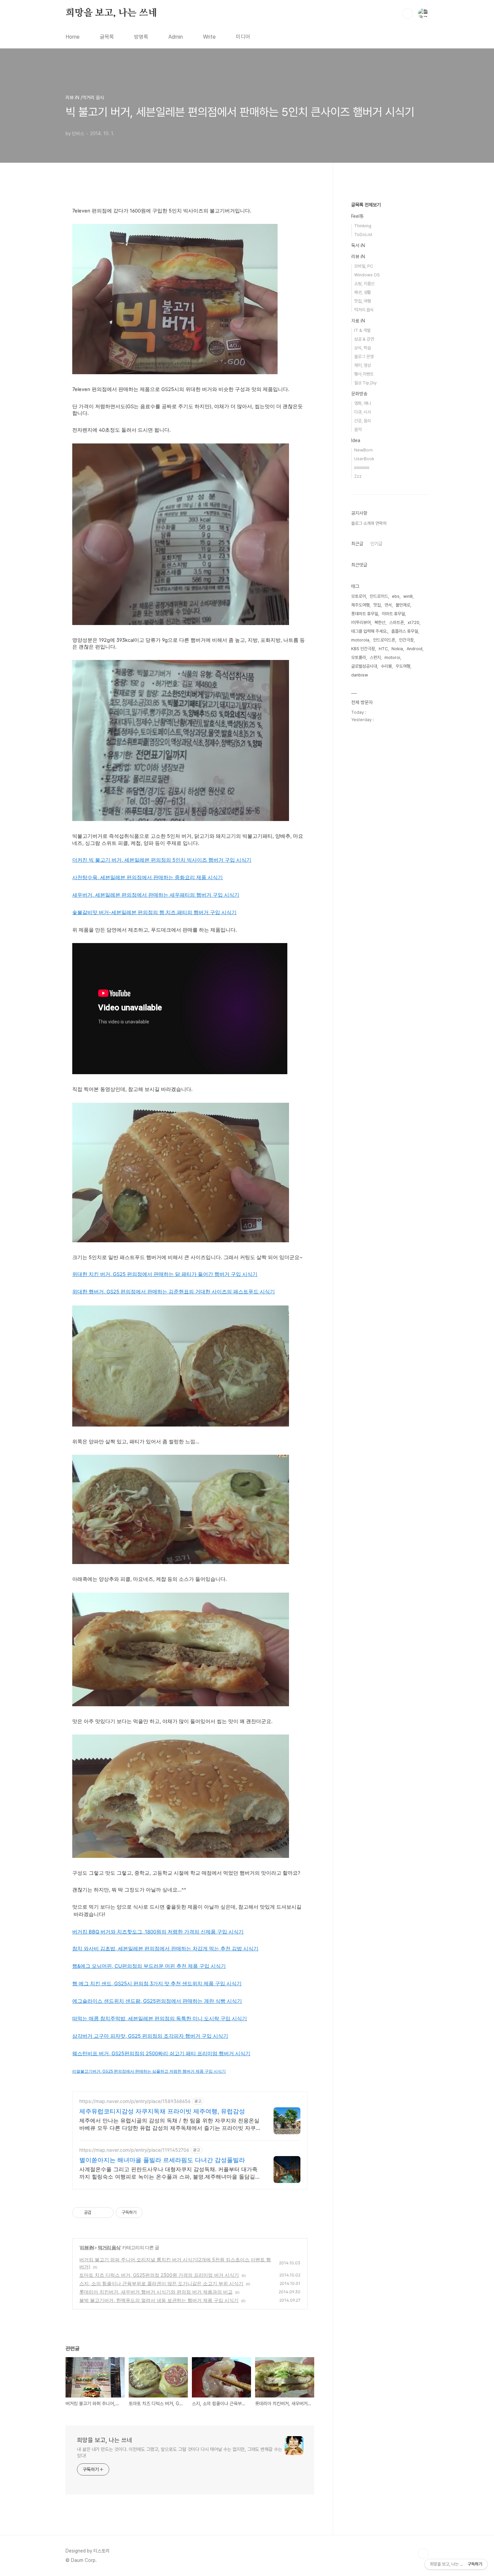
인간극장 (406, 640)
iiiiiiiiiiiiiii (362, 467)
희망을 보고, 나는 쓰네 (111, 13)
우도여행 (403, 666)
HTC (383, 649)
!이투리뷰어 (361, 622)
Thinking (363, 226)
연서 (388, 605)
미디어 (243, 37)
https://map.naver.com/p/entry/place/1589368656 (135, 2101)
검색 (408, 13)
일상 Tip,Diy (365, 383)
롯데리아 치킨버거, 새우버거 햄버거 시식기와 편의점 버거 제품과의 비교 (156, 2292)
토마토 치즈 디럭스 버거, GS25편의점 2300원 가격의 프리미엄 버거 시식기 (159, 2275)
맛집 (377, 605)
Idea (356, 440)
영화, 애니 (363, 403)
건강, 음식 (363, 421)
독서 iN (358, 245)
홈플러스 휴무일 (405, 631)
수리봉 (386, 666)
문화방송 (359, 394)
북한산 (380, 622)
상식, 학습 (363, 348)
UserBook (364, 459)
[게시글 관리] (106, 2213)
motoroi (392, 657)
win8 (408, 596)
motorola (360, 640)
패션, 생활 (363, 292)
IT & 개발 (362, 330)
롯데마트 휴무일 (365, 614)
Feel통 (357, 216)
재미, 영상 (363, 365)
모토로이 (359, 596)
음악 (358, 430)
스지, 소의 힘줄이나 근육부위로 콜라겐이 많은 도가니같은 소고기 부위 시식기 (161, 2283)
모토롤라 (359, 657)
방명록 (141, 37)
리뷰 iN (87, 2247)
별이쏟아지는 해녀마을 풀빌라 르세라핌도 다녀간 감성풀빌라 (162, 2160)
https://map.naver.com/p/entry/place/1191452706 (134, 2150)
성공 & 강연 (364, 339)
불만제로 (403, 605)
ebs (396, 596)
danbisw (360, 675)
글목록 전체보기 (366, 205)
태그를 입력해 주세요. (369, 631)
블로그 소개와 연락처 (369, 523)
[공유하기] (98, 2213)
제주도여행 (360, 605)
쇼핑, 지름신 (364, 284)
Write (209, 37)
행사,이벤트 (364, 374)
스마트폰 (397, 622)
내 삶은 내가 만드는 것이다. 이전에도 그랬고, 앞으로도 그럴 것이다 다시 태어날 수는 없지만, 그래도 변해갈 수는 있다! (179, 2452)
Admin (176, 37)
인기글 (376, 544)
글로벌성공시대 (364, 666)
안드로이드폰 (384, 640)
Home (73, 37)
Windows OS (367, 275)
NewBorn (363, 450)
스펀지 (375, 657)
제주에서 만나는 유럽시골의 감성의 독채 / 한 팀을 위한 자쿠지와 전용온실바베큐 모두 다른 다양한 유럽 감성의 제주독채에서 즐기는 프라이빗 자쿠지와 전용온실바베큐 (169, 2124)
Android (415, 649)
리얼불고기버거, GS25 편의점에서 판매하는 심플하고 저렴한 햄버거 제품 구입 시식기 (149, 2071)
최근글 (357, 544)
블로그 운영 (364, 357)
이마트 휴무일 (393, 614)
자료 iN (358, 321)
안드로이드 (379, 596)
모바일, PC (364, 266)
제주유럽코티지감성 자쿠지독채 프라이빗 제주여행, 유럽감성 (162, 2111)
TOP (423, 2553)
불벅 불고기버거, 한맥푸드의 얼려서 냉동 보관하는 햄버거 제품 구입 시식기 (159, 2300)
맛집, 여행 (363, 301)
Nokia (397, 649)
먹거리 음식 (109, 2247)
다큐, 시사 (363, 412)
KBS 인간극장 (363, 649)
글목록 (107, 37)
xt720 (414, 622)
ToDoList (363, 235)
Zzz (358, 476)
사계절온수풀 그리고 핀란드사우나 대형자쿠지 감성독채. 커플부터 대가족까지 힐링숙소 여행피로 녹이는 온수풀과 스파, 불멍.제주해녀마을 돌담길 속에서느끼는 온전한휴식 (168, 2173)
